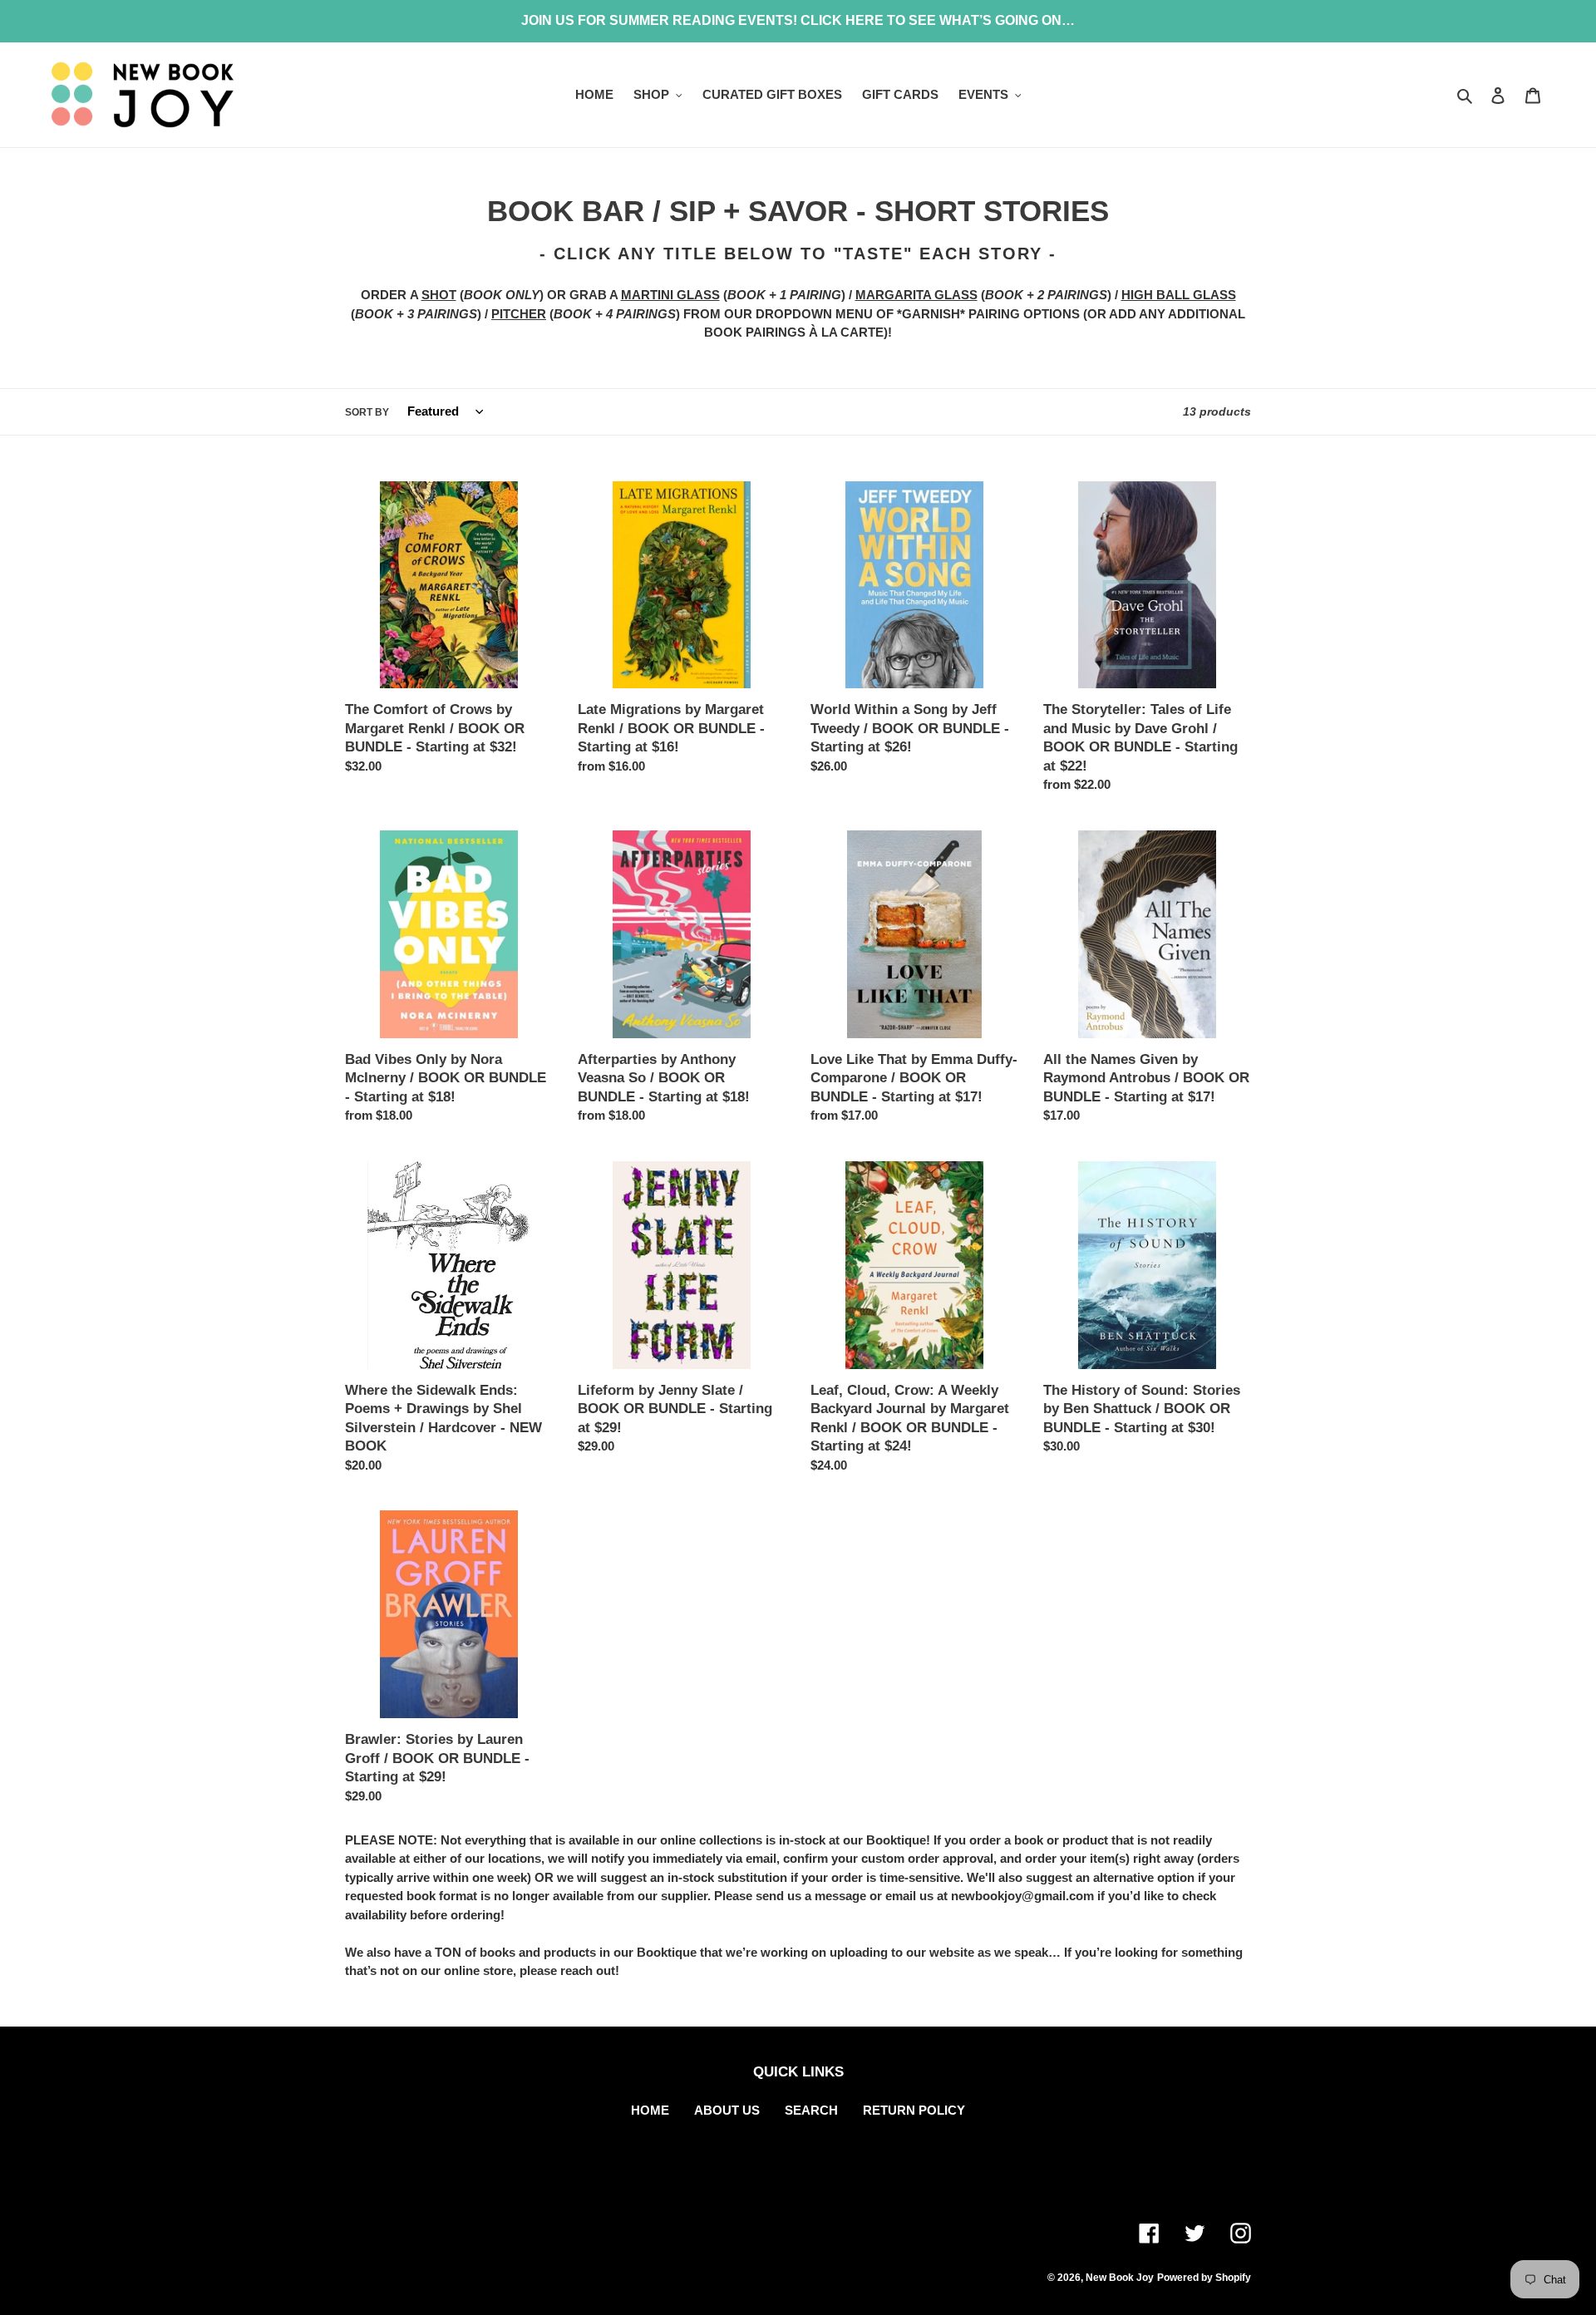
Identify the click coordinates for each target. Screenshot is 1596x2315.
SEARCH (811, 2110)
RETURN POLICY (914, 2110)
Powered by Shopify (1204, 2278)
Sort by (367, 412)
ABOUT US (727, 2110)
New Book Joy (1120, 2278)
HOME (650, 2110)
